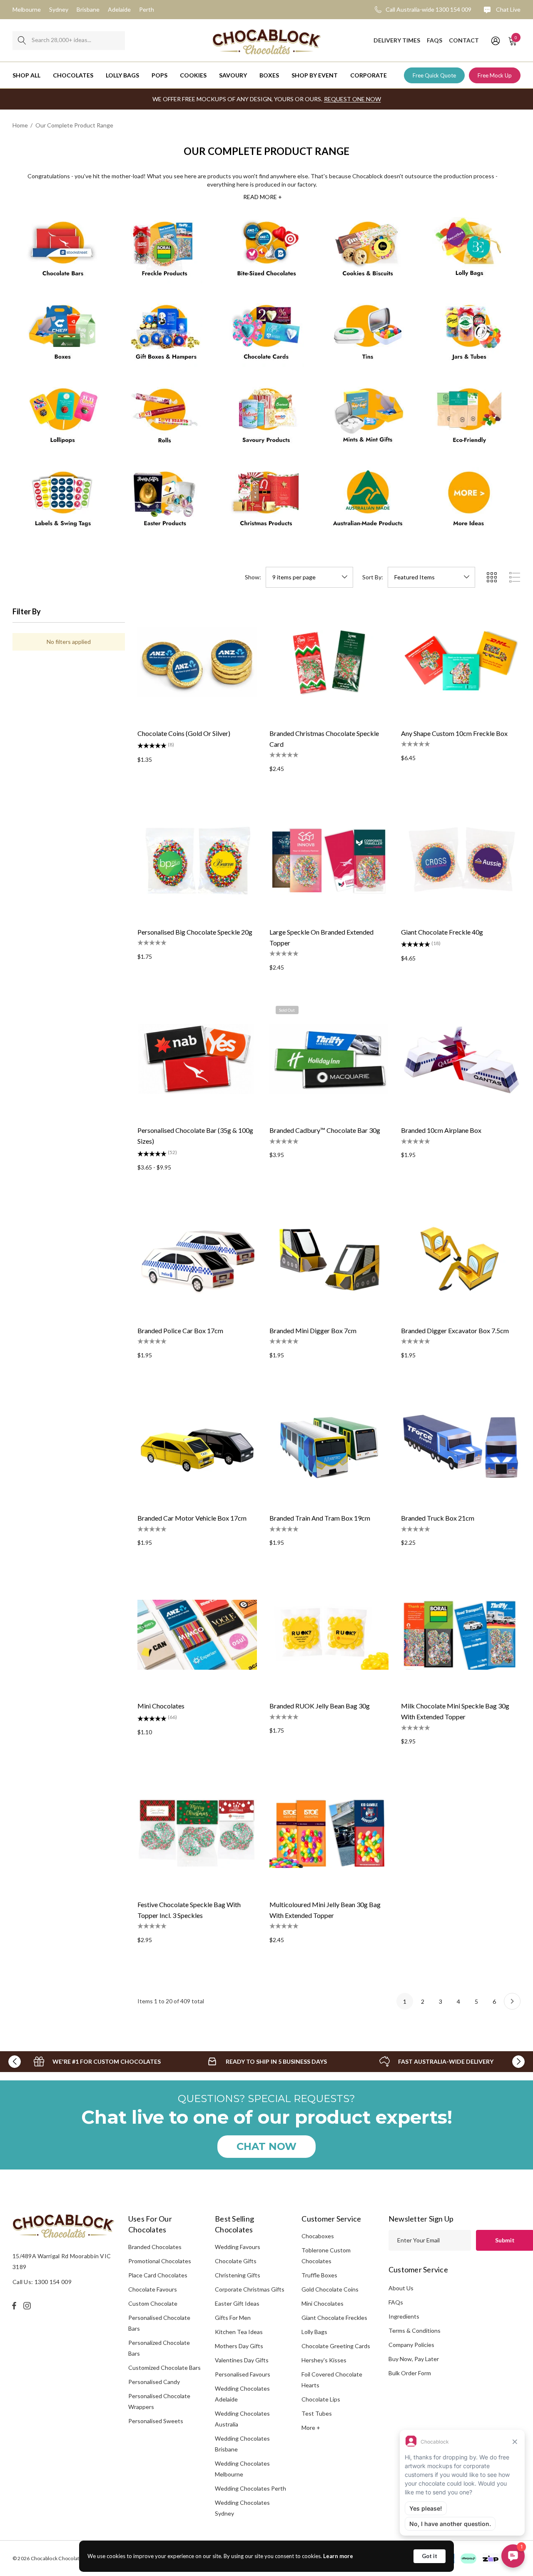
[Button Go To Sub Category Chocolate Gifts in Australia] (165, 336)
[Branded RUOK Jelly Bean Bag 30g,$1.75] (329, 1635)
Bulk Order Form (410, 2373)
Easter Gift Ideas (237, 2303)
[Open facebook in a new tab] (14, 2306)
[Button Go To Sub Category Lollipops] (63, 419)
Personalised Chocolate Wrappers (159, 2401)
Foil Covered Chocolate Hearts (332, 2380)
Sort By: (373, 577)
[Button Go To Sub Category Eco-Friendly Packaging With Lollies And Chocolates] (470, 419)
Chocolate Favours (153, 2289)
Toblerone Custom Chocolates (326, 2256)
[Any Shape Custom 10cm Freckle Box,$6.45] (461, 662)
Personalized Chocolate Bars (159, 2348)
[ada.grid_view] (491, 577)
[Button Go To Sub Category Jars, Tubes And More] (470, 336)
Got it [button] (430, 2556)
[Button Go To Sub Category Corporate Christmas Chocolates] (266, 502)
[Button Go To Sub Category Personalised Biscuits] (368, 252)
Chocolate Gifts (236, 2261)
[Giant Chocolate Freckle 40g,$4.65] (461, 861)
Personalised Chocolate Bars (159, 2323)
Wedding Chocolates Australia (242, 2419)
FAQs (396, 2302)
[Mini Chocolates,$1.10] (197, 1635)
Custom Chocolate (153, 2303)
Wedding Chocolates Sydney (242, 2508)
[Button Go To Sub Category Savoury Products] (266, 419)
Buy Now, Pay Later (414, 2359)
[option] (97, 2062)
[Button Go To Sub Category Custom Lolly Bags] (470, 252)
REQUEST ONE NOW (352, 99)
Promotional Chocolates (160, 2261)
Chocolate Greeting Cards (336, 2346)
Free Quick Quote (434, 75)
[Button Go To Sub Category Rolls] (165, 419)
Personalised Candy (154, 2382)
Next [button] (518, 2062)
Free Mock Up (495, 75)
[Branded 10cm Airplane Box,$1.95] (461, 1059)
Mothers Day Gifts (239, 2346)
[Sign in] (495, 40)
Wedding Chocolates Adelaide (242, 2394)
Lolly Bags (314, 2332)
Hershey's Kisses (324, 2360)
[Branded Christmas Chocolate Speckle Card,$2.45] (329, 662)
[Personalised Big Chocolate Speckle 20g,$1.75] (197, 861)
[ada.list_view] (515, 577)
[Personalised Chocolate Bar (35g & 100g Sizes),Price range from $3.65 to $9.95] (197, 1059)
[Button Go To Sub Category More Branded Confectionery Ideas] (470, 502)
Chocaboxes (318, 2236)
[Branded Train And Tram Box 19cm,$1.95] (329, 1447)
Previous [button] (15, 2062)
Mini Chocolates (323, 2303)
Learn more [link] (338, 2556)
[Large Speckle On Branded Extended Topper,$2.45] (329, 861)
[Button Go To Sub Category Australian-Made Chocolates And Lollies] (368, 502)
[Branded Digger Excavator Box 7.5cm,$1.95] (461, 1259)
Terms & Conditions (415, 2330)
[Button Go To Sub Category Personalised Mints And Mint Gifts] (368, 419)
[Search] (22, 41)
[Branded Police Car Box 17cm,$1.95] (197, 1259)
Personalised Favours (243, 2374)
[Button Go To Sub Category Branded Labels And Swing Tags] (63, 502)
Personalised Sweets (156, 2421)
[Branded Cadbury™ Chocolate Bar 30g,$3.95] (329, 1059)
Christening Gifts (238, 2275)
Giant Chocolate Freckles (334, 2318)
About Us (401, 2288)
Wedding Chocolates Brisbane (242, 2444)
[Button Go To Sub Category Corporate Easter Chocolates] (165, 502)
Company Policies (411, 2345)
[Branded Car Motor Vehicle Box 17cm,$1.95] (197, 1447)
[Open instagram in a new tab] (28, 2306)
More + (311, 2428)
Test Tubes (317, 2413)
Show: (253, 577)
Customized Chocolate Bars (164, 2368)
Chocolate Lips (321, 2399)
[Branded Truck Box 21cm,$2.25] (461, 1447)
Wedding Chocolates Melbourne (242, 2469)
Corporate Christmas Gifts (250, 2289)
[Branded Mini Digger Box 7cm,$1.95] (329, 1259)
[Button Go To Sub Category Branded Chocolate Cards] (266, 336)
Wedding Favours (238, 2247)
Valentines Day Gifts (242, 2360)
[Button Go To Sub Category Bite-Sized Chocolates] (266, 252)
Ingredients (404, 2316)
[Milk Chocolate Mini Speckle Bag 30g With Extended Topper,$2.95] (461, 1635)
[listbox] (431, 577)
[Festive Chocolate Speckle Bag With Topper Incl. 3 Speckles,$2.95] (197, 1833)
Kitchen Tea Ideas (239, 2332)
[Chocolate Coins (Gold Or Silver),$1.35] (197, 662)
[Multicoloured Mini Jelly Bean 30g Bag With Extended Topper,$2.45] (329, 1833)
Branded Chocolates (155, 2247)
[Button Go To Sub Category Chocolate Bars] (63, 252)
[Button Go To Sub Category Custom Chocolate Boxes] (63, 336)
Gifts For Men (233, 2318)
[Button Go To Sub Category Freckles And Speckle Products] (165, 252)
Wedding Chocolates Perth (250, 2488)
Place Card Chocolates (158, 2275)
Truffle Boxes (319, 2275)
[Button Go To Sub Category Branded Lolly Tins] (368, 336)
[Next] (512, 2001)
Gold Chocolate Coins (330, 2289)
